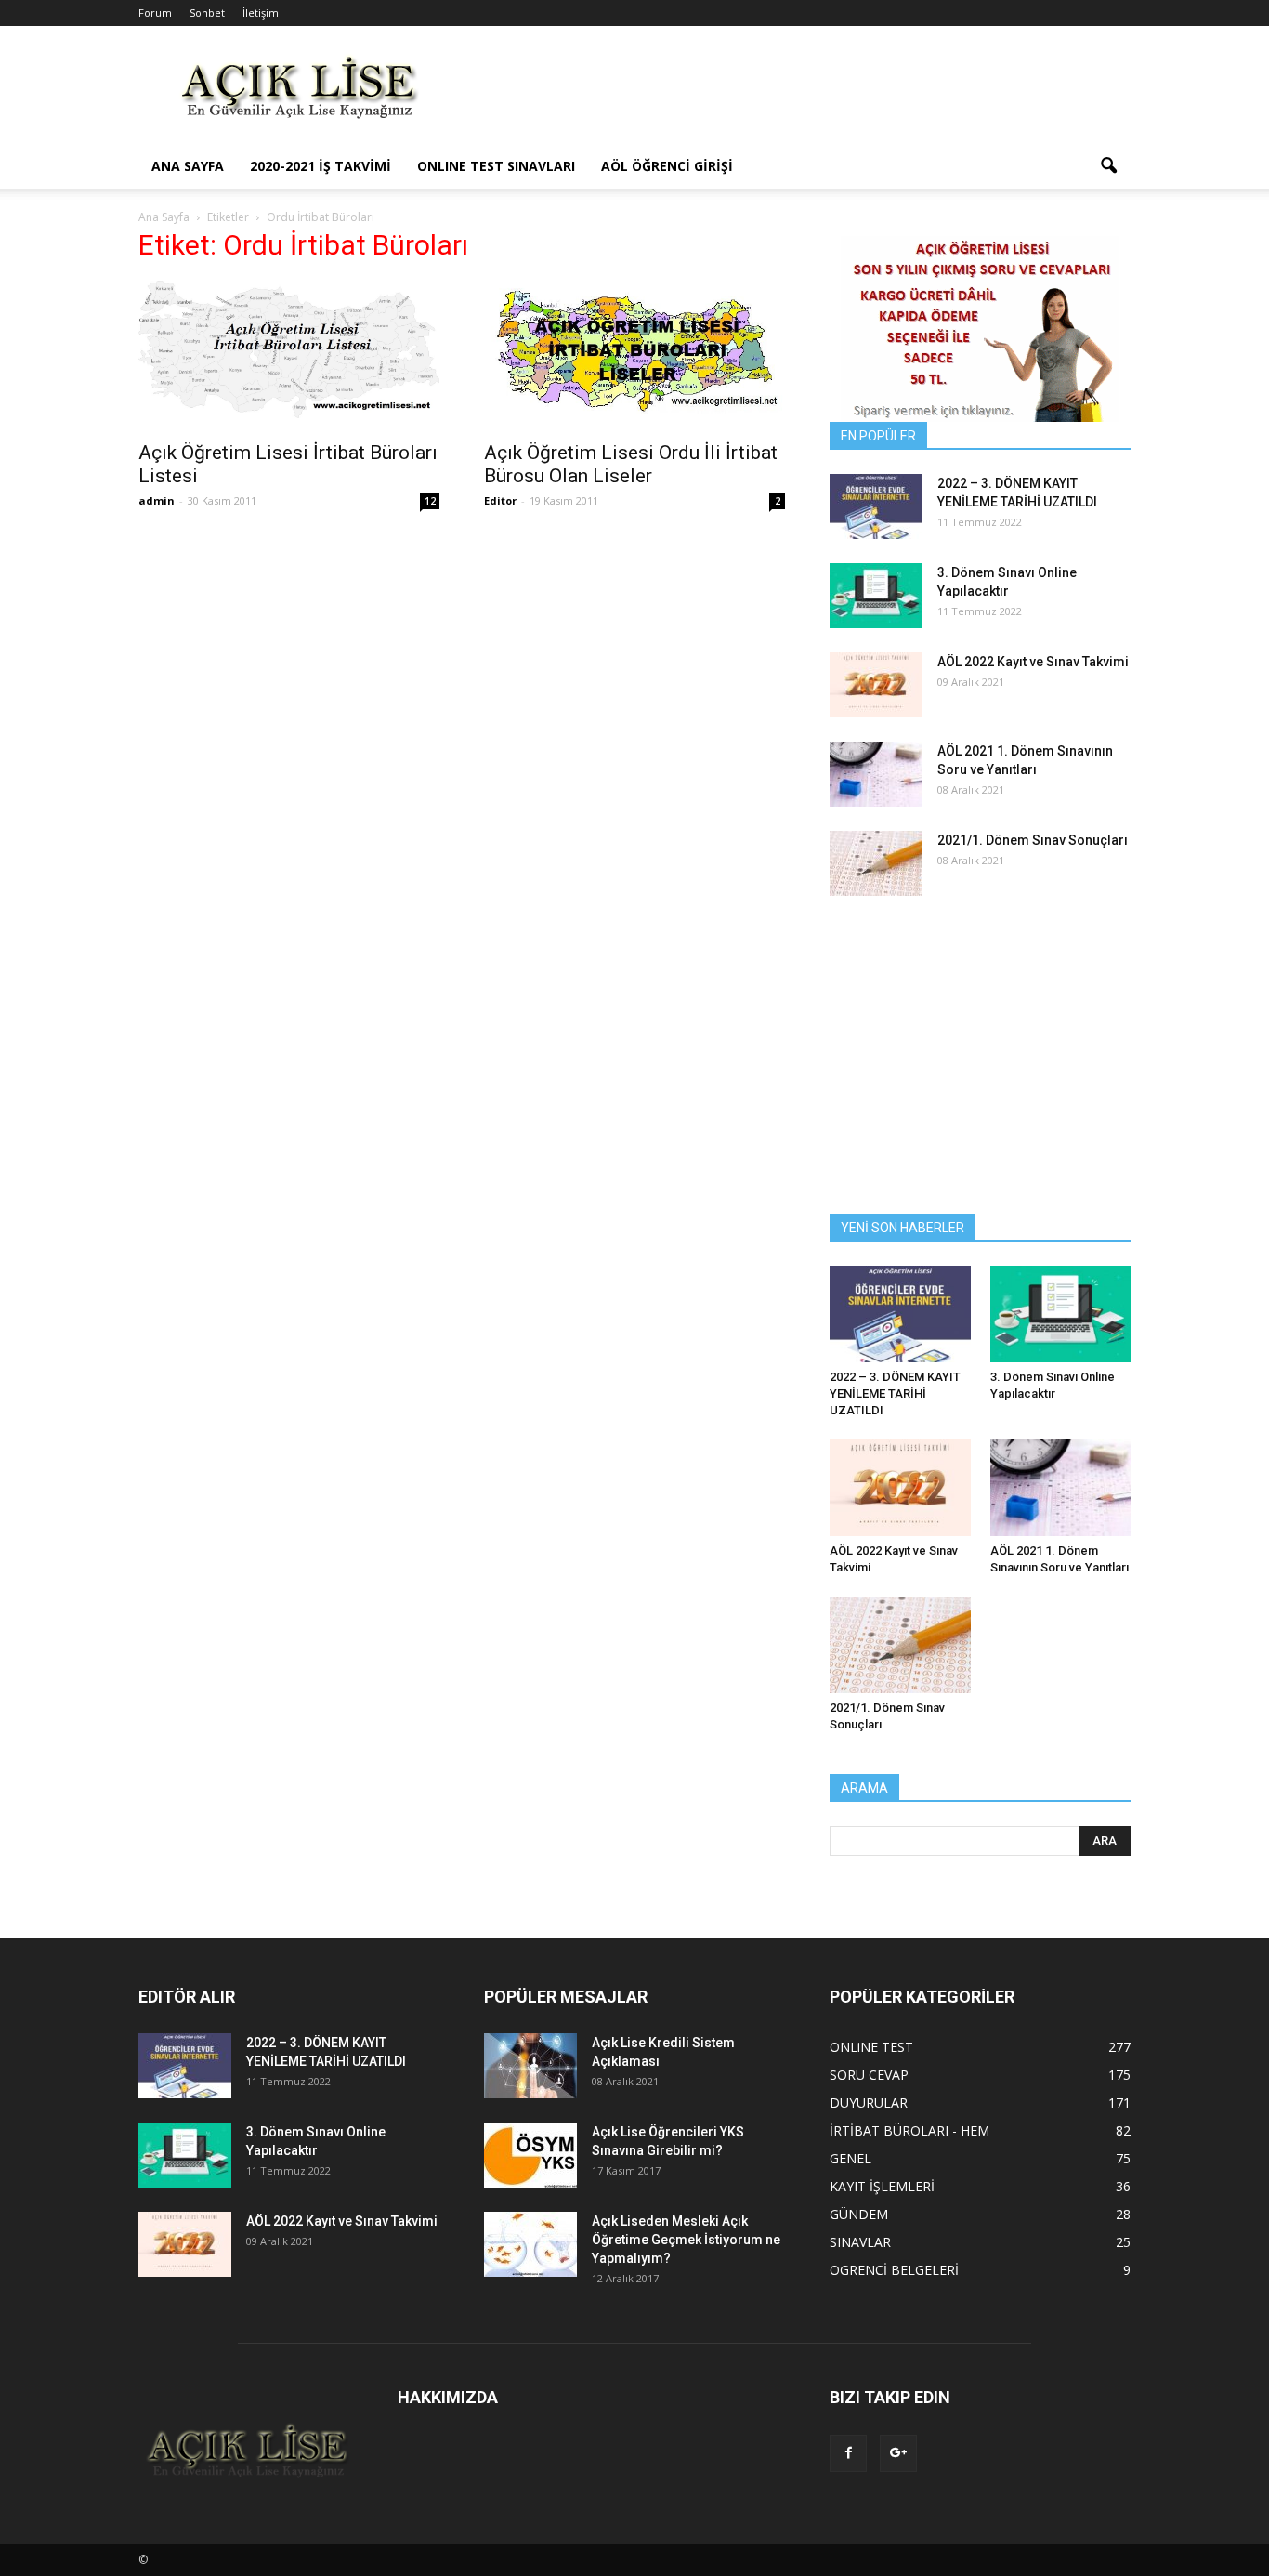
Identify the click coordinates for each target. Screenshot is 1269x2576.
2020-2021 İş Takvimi (321, 166)
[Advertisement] (792, 94)
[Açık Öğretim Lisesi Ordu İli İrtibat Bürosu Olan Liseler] (634, 347)
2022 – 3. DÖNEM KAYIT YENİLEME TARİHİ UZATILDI (895, 1393)
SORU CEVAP (869, 2075)
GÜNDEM (859, 2214)
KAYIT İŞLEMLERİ (882, 2186)
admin (157, 500)
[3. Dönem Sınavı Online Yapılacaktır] (876, 596)
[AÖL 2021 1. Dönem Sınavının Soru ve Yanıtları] (876, 774)
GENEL (850, 2158)
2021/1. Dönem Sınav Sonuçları (1033, 840)
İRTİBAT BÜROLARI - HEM (909, 2130)
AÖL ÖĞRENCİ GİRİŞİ (667, 166)
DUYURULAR (869, 2103)
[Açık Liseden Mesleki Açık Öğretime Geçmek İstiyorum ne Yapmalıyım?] (530, 2244)
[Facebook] (848, 2453)
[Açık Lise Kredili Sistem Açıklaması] (530, 2066)
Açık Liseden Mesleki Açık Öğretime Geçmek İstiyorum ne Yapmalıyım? (686, 2240)
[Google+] (898, 2453)
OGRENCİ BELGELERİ (894, 2270)
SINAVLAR (860, 2242)
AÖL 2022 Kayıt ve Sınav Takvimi (1033, 662)
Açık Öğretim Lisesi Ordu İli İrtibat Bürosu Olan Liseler (631, 464)
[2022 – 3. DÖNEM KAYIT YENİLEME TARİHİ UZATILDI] (876, 506)
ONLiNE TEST (871, 2047)
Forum (155, 13)
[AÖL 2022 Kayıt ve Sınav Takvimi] (876, 685)
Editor (500, 500)
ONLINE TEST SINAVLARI (496, 166)
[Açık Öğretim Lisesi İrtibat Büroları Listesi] (289, 349)
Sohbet (207, 13)
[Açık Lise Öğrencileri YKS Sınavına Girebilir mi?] (530, 2155)
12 (430, 501)
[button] (1108, 166)
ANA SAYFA (188, 166)
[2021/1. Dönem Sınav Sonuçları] (876, 863)
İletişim (261, 13)
